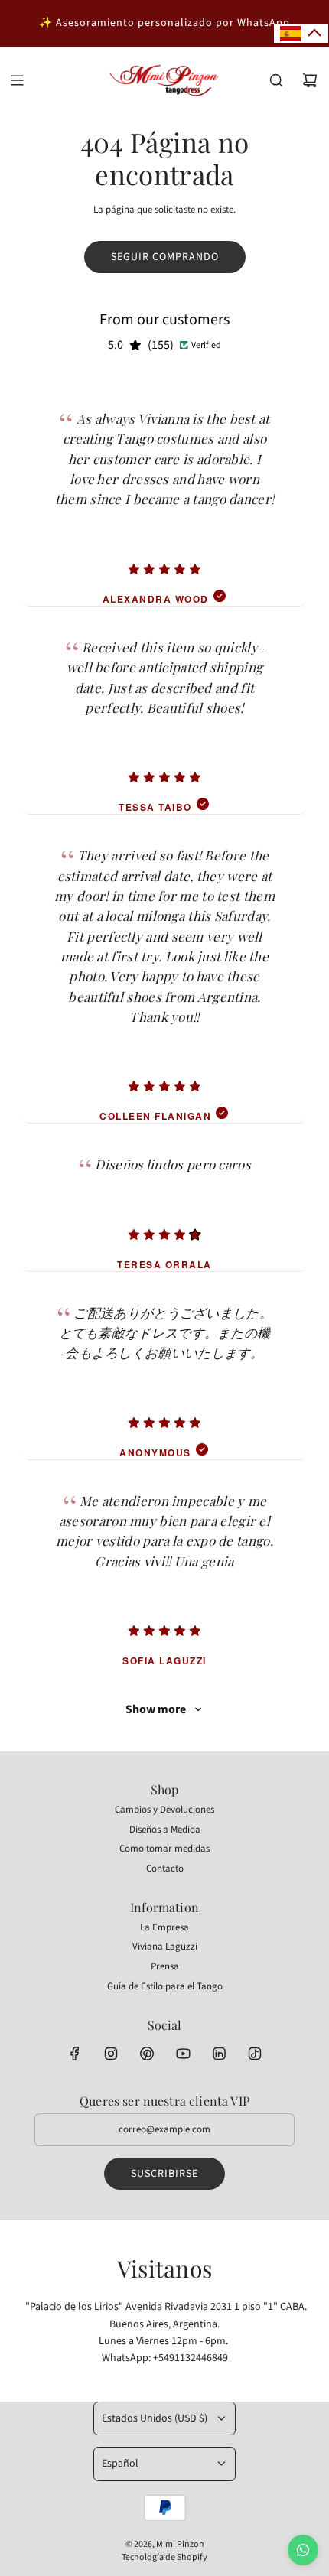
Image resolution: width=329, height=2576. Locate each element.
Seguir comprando (165, 257)
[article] (164, 492)
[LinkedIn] (219, 2054)
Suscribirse (164, 2174)
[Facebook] (75, 2054)
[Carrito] (310, 80)
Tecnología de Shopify (164, 2557)
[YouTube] (183, 2054)
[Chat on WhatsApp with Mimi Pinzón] (303, 2550)
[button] (301, 34)
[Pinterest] (147, 2054)
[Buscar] (276, 80)
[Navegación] (17, 80)
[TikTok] (255, 2054)
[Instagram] (111, 2054)
